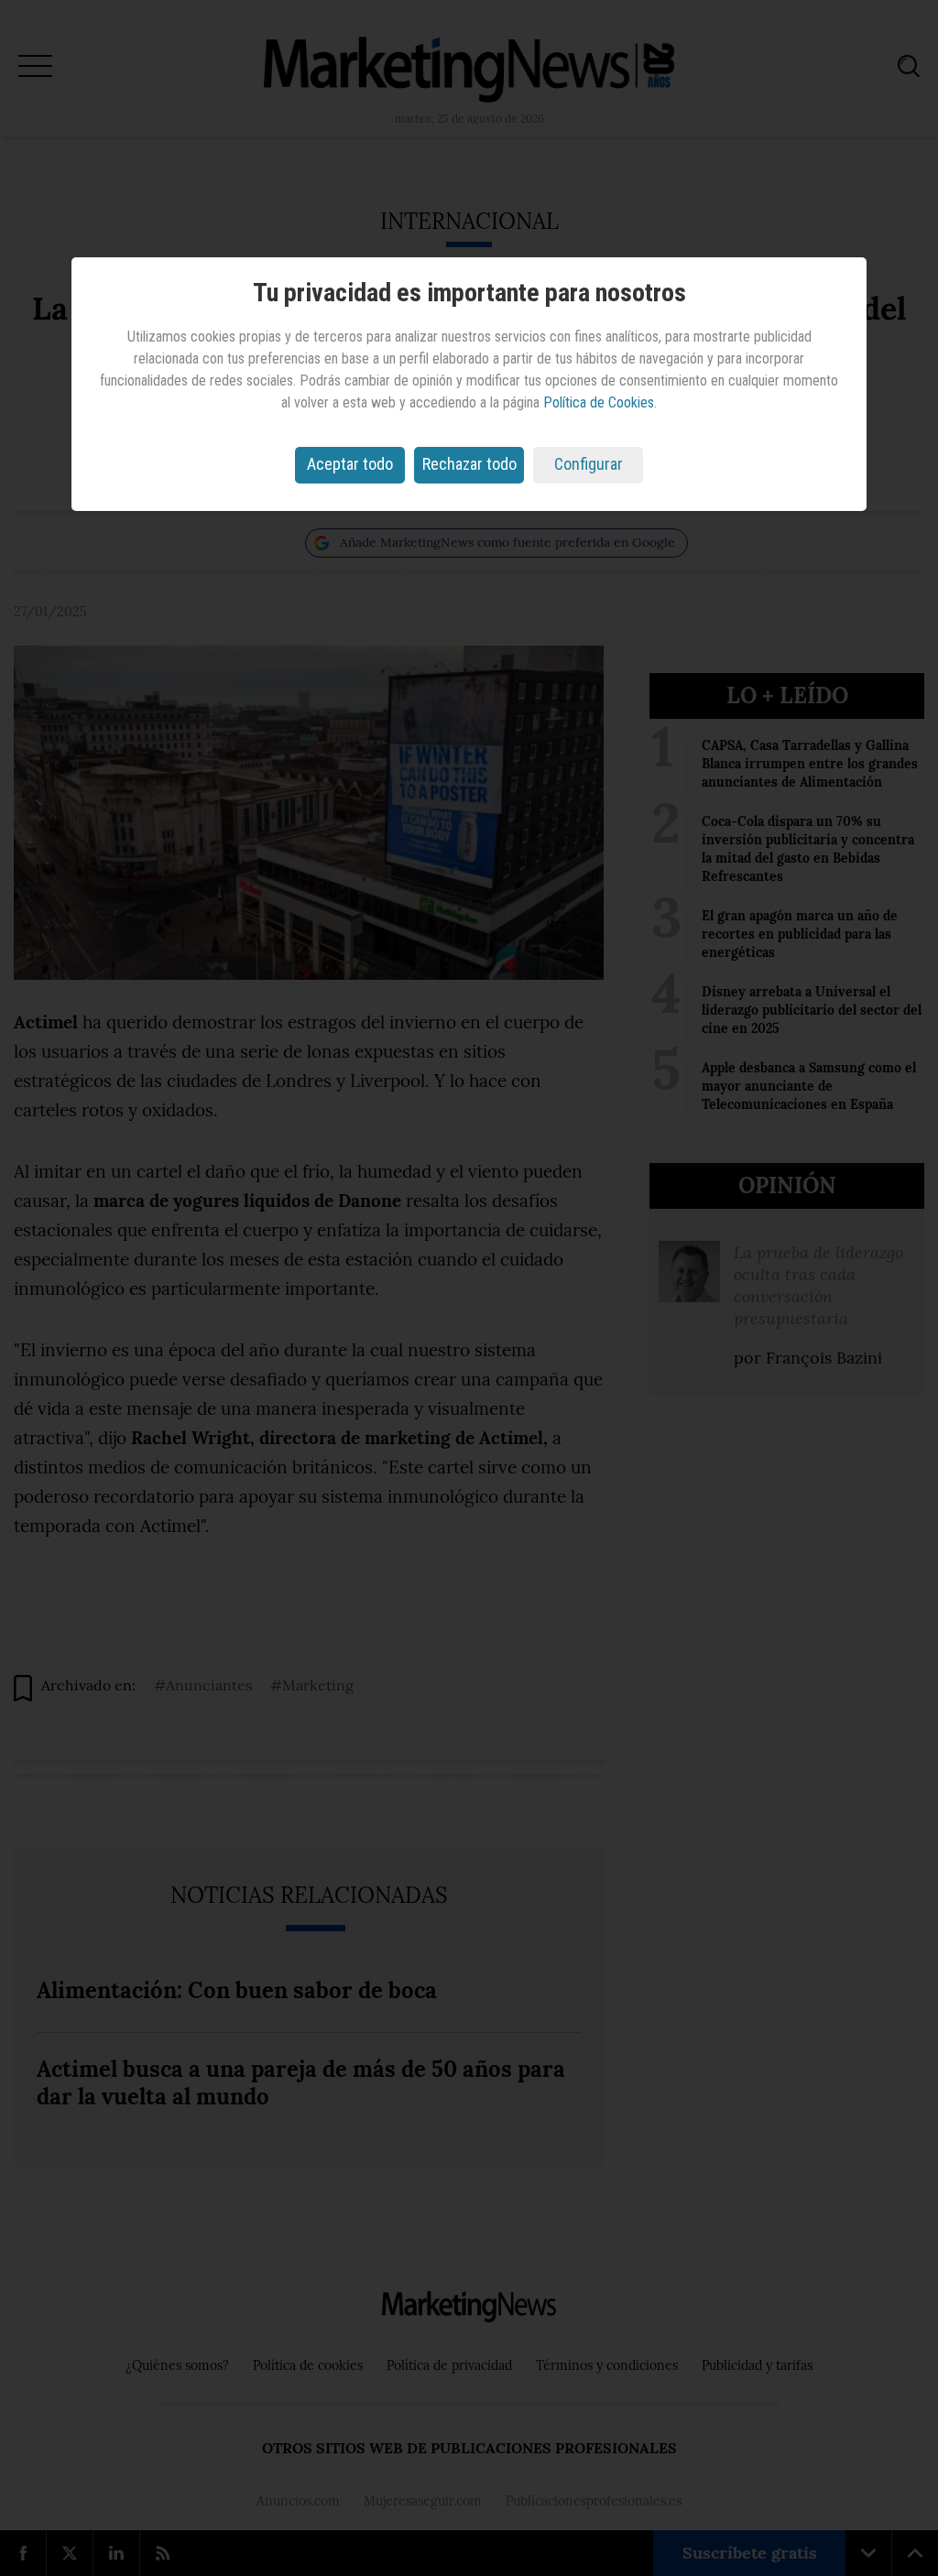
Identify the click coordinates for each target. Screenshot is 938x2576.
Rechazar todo (469, 464)
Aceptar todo (350, 464)
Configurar (589, 464)
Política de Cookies (599, 402)
